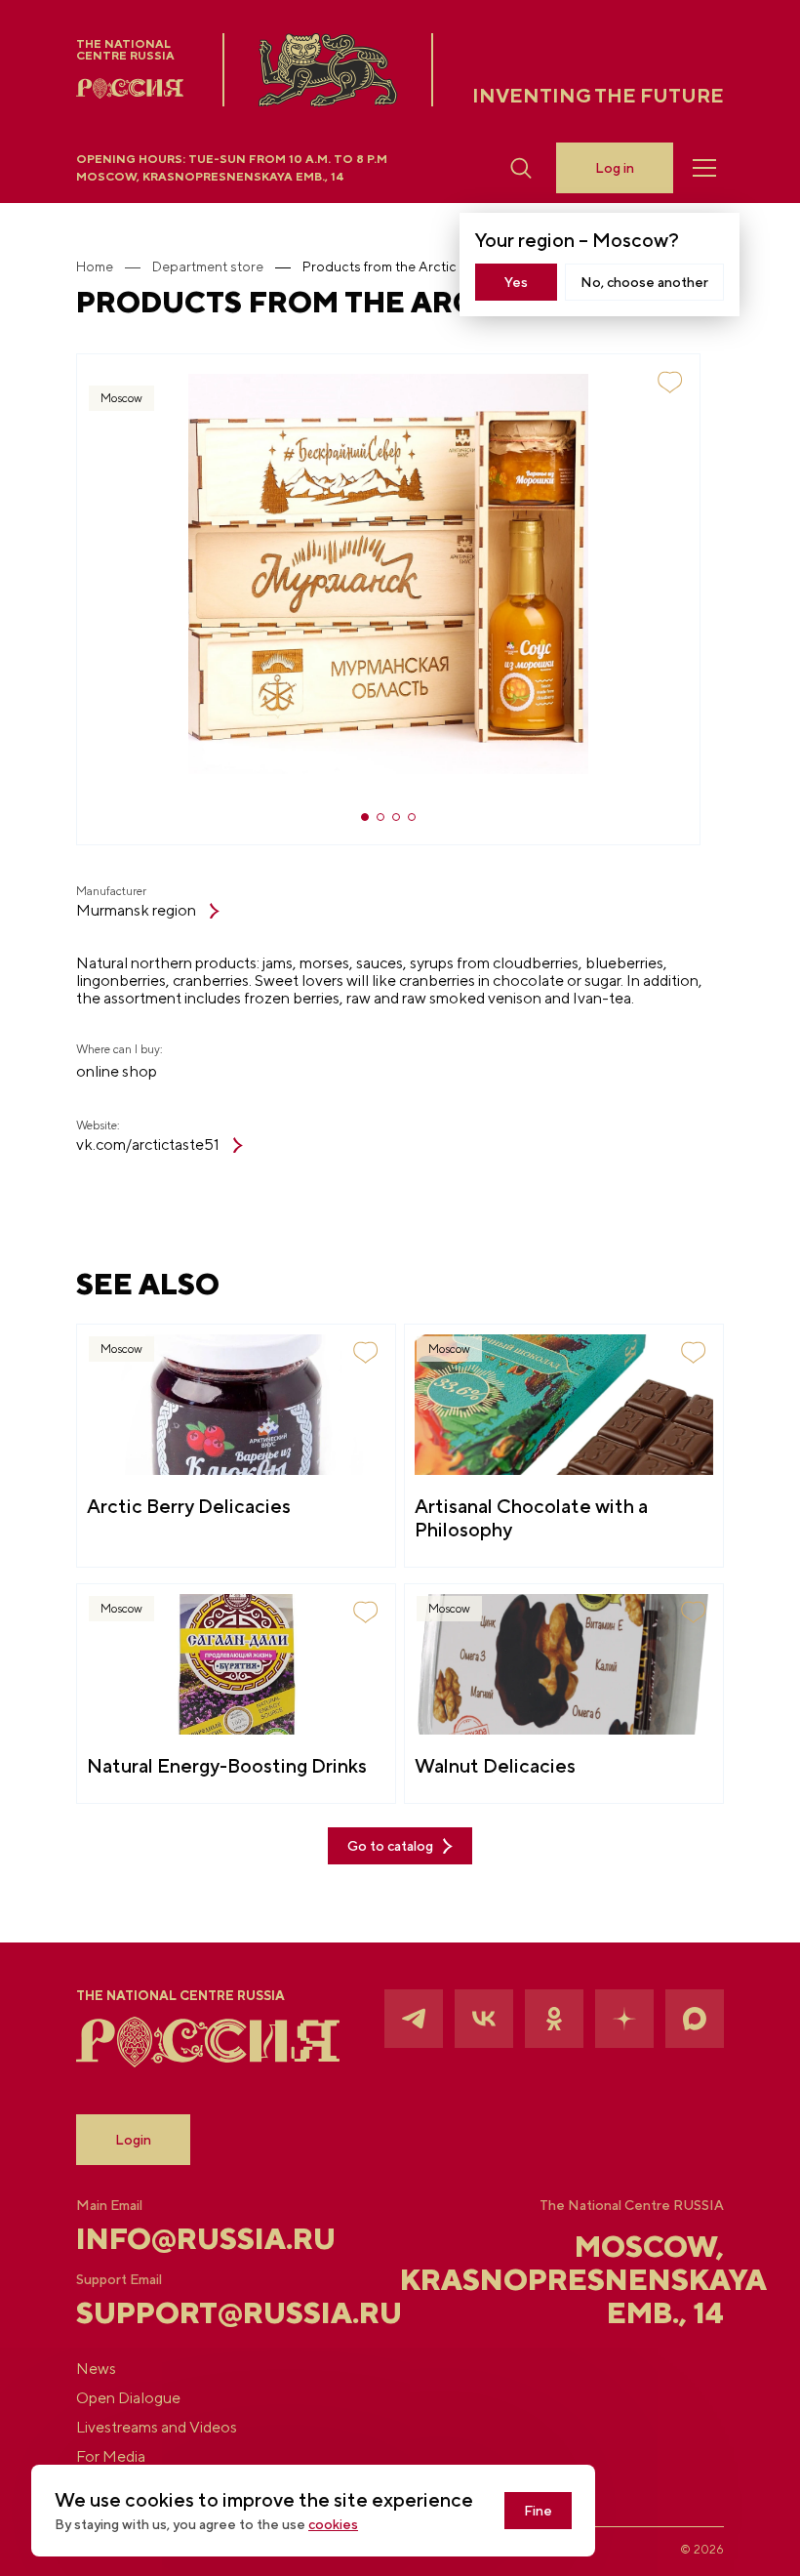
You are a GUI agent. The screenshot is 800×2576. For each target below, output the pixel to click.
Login (133, 2140)
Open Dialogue (128, 2398)
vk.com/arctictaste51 (148, 1145)
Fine (538, 2511)
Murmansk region (136, 911)
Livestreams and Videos (157, 2428)
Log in (615, 168)
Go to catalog (390, 1846)
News (96, 2369)
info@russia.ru (184, 2238)
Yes (516, 282)
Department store (208, 266)
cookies (333, 2524)
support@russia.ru (184, 2312)
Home (95, 266)
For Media (111, 2457)
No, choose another (644, 282)
